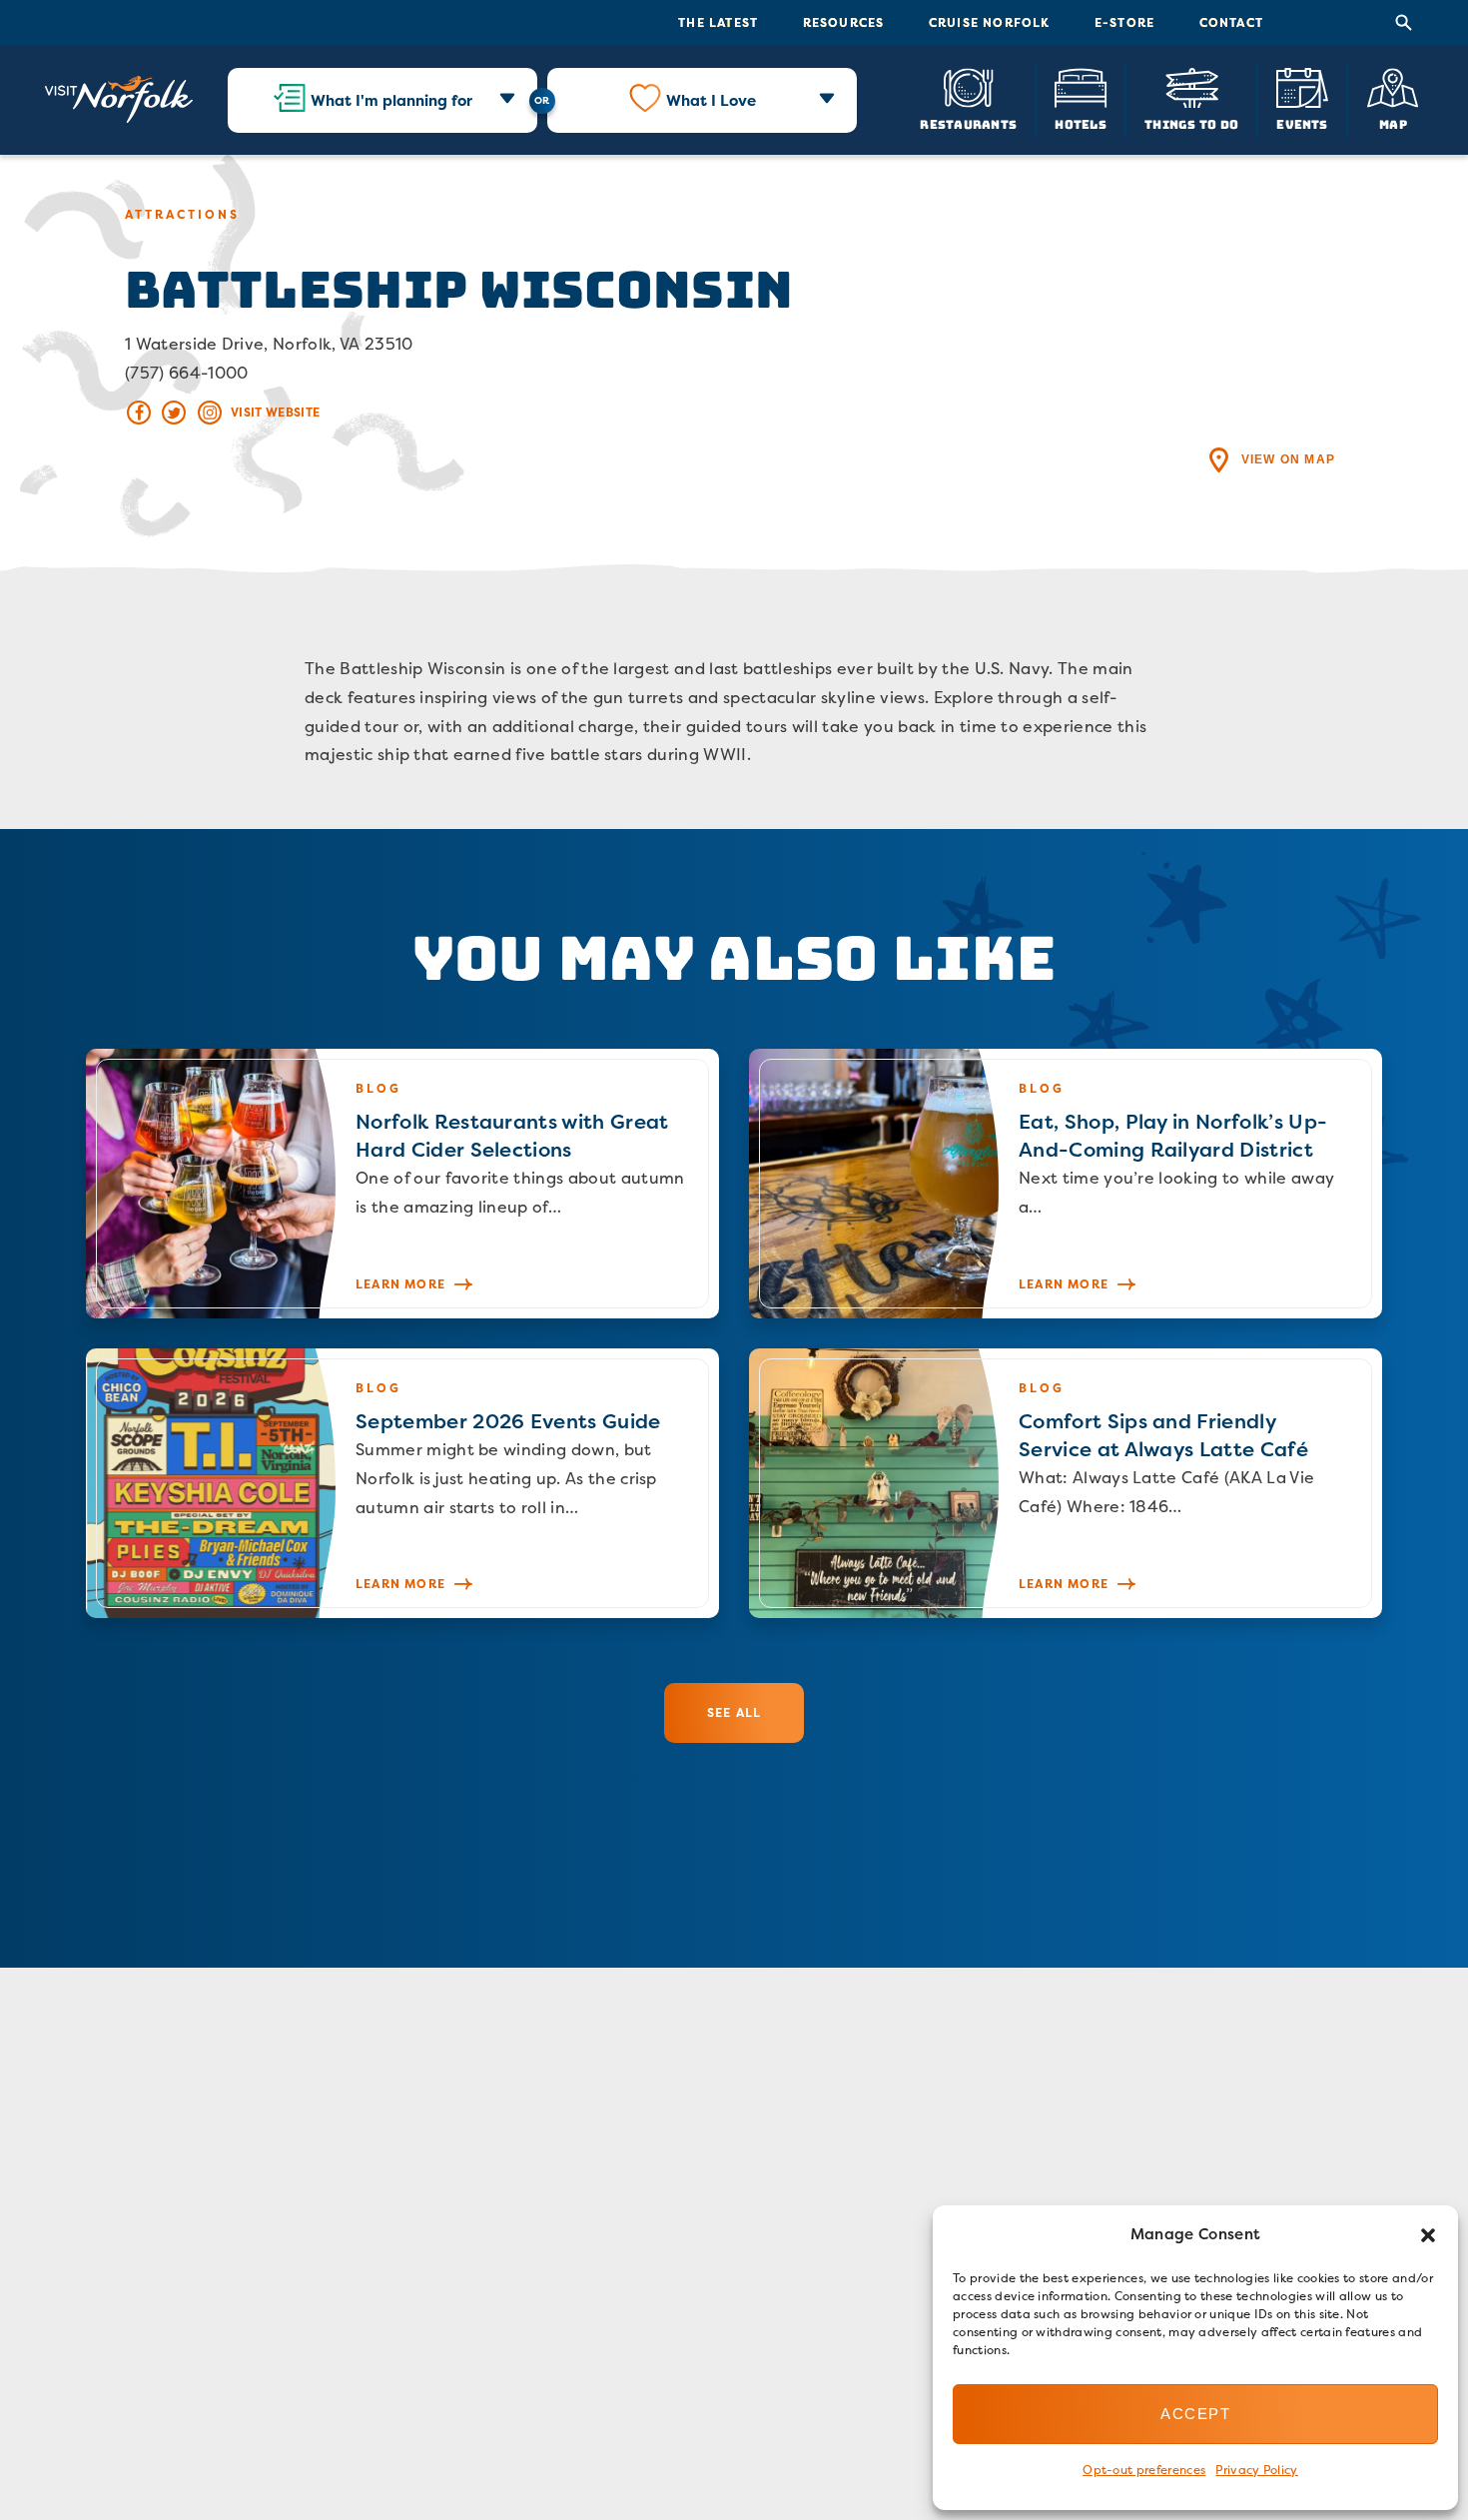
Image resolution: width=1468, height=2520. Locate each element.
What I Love (711, 100)
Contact (1231, 22)
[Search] (1404, 23)
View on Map (1288, 459)
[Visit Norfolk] (119, 100)
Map (1393, 123)
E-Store (1124, 22)
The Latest (718, 22)
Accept (1195, 2414)
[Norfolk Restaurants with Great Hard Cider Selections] (402, 1184)
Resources (844, 22)
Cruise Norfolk (990, 22)
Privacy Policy (1256, 2470)
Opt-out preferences (1144, 2470)
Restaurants (968, 123)
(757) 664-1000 (186, 373)
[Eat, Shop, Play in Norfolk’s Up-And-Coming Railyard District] (1066, 1184)
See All (734, 1712)
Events (1302, 123)
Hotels (1080, 123)
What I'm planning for (391, 100)
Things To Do (1191, 123)
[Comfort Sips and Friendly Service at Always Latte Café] (1066, 1483)
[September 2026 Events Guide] (402, 1483)
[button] (1428, 2235)
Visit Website (275, 412)
